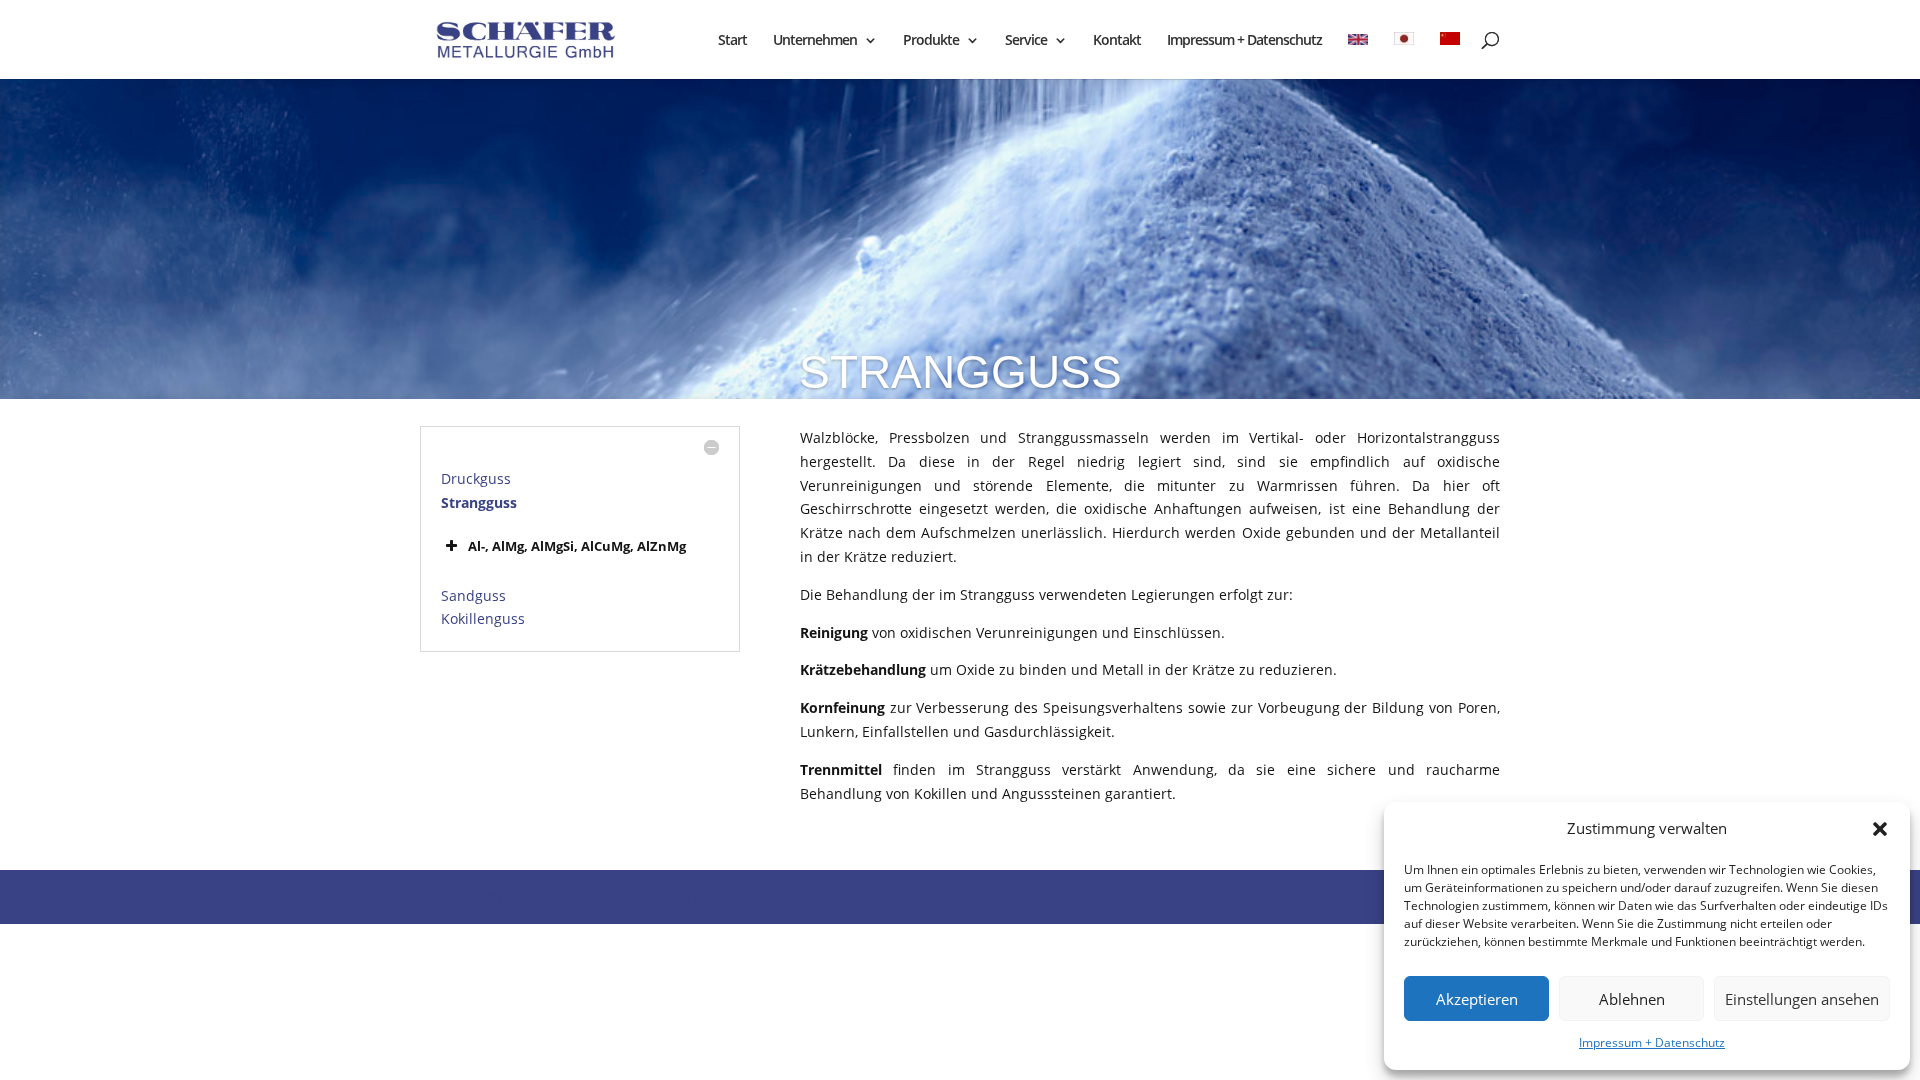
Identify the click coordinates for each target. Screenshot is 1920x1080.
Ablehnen (1632, 999)
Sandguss (473, 595)
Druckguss (476, 478)
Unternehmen (815, 41)
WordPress (751, 896)
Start (732, 41)
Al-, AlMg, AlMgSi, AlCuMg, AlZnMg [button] (577, 546)
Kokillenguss (483, 618)
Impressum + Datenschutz (1652, 1042)
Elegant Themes (561, 896)
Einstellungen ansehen (1802, 999)
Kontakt (1117, 41)
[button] (1880, 829)
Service (1026, 41)
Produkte (931, 41)
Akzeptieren (1477, 999)
